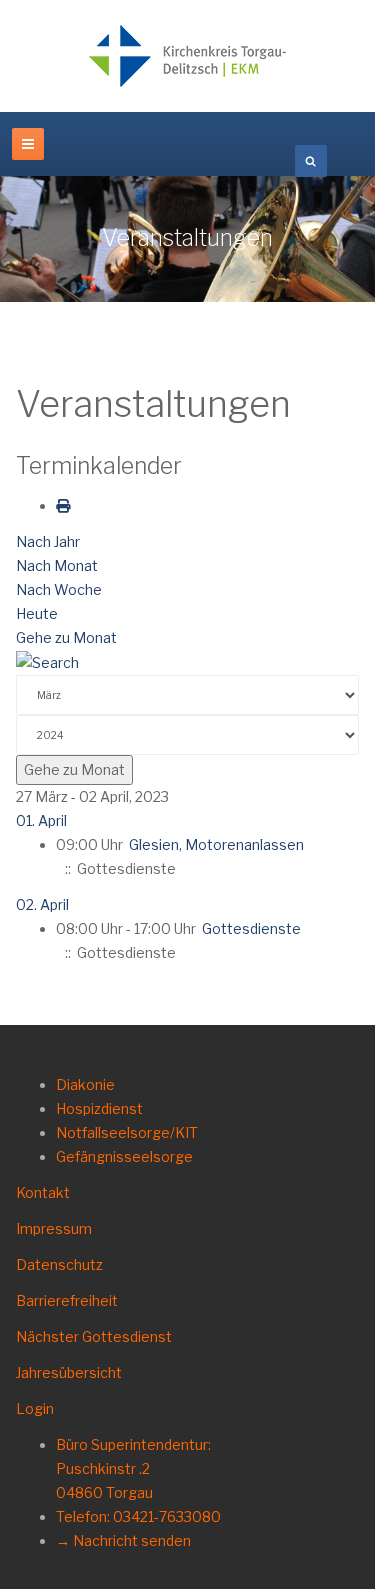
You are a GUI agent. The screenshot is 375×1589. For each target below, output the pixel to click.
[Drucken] (63, 505)
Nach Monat (57, 565)
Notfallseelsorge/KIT (127, 1132)
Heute (37, 613)
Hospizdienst (99, 1108)
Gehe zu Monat (66, 637)
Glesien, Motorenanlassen (216, 844)
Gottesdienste (251, 928)
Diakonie (85, 1084)
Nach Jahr (48, 541)
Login (35, 1408)
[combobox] (311, 161)
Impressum (54, 1228)
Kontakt (43, 1192)
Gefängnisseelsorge (124, 1156)
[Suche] (47, 661)
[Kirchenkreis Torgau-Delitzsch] (188, 56)
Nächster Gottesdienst (94, 1336)
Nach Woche (59, 589)
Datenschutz (59, 1264)
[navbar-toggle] (28, 144)
